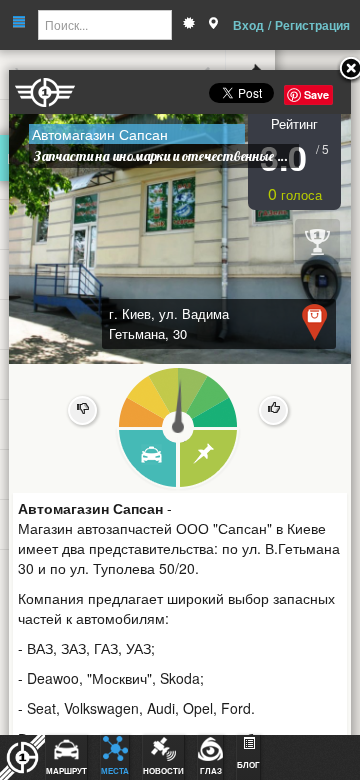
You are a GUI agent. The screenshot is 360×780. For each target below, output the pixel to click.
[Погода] (189, 25)
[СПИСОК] (209, 459)
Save (316, 94)
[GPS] (213, 25)
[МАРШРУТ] (146, 459)
